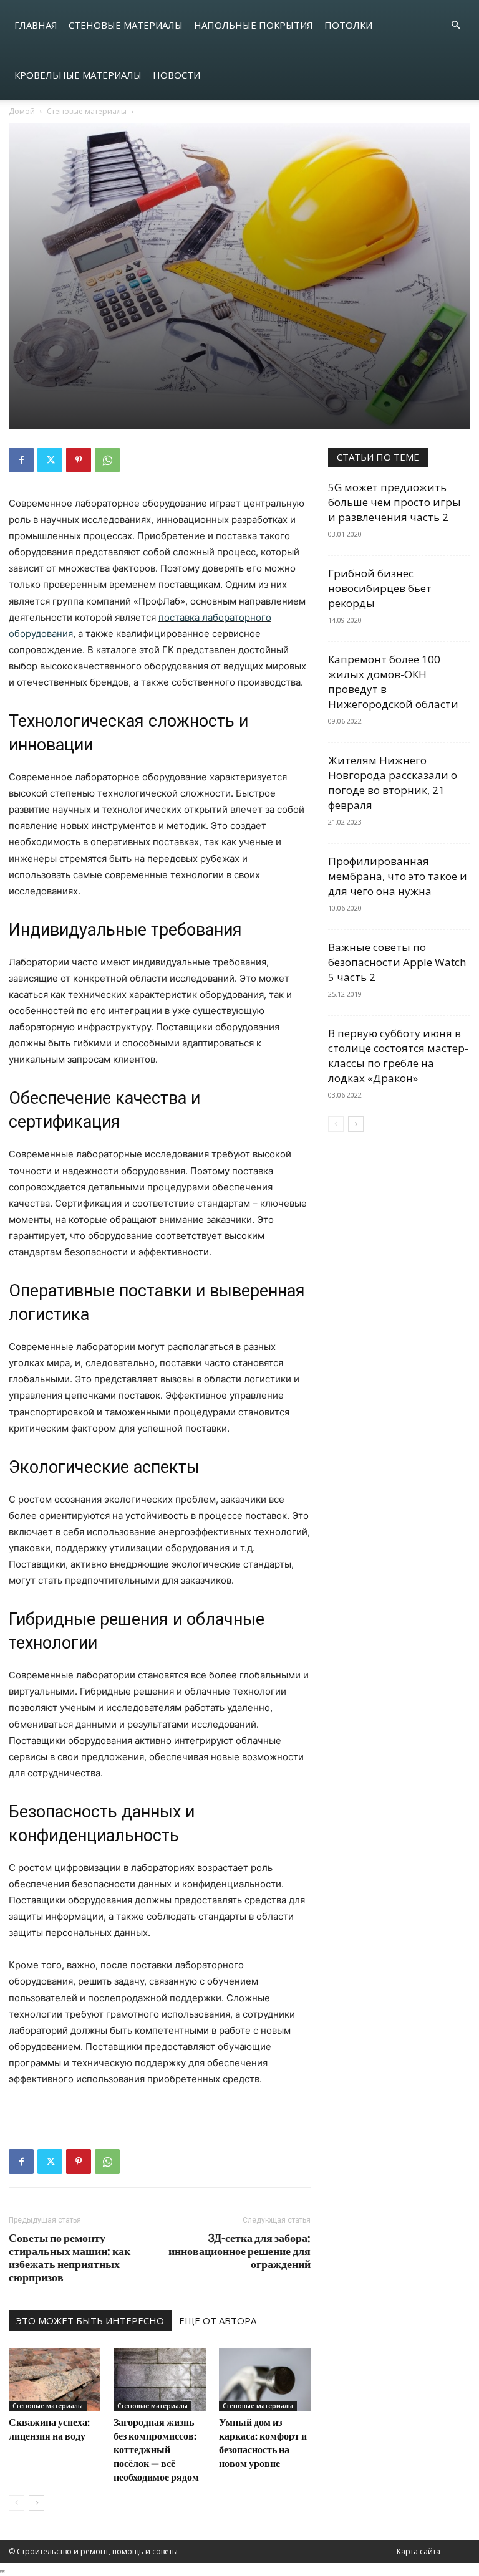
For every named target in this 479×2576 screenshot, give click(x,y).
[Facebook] (21, 460)
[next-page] (36, 2503)
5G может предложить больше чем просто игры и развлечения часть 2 (394, 502)
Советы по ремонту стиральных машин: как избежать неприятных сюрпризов (70, 2258)
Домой (22, 111)
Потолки (348, 25)
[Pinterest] (79, 460)
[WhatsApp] (107, 460)
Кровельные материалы (78, 75)
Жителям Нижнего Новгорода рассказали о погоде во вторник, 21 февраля (393, 783)
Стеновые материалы (126, 25)
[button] (455, 25)
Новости (177, 75)
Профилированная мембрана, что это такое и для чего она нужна (398, 876)
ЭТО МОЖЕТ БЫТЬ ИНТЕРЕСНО (90, 2320)
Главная (36, 25)
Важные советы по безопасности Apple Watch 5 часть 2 (397, 962)
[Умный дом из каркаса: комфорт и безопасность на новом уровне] (265, 2379)
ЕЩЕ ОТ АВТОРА (218, 2320)
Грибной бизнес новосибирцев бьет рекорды (380, 588)
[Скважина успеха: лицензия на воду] (55, 2379)
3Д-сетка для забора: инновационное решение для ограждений (239, 2251)
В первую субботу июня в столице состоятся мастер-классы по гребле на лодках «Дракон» (398, 1056)
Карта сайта (419, 2551)
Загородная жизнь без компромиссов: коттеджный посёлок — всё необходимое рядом (156, 2449)
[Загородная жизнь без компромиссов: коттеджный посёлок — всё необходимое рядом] (159, 2379)
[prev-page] (17, 2503)
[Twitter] (50, 460)
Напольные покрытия (254, 25)
